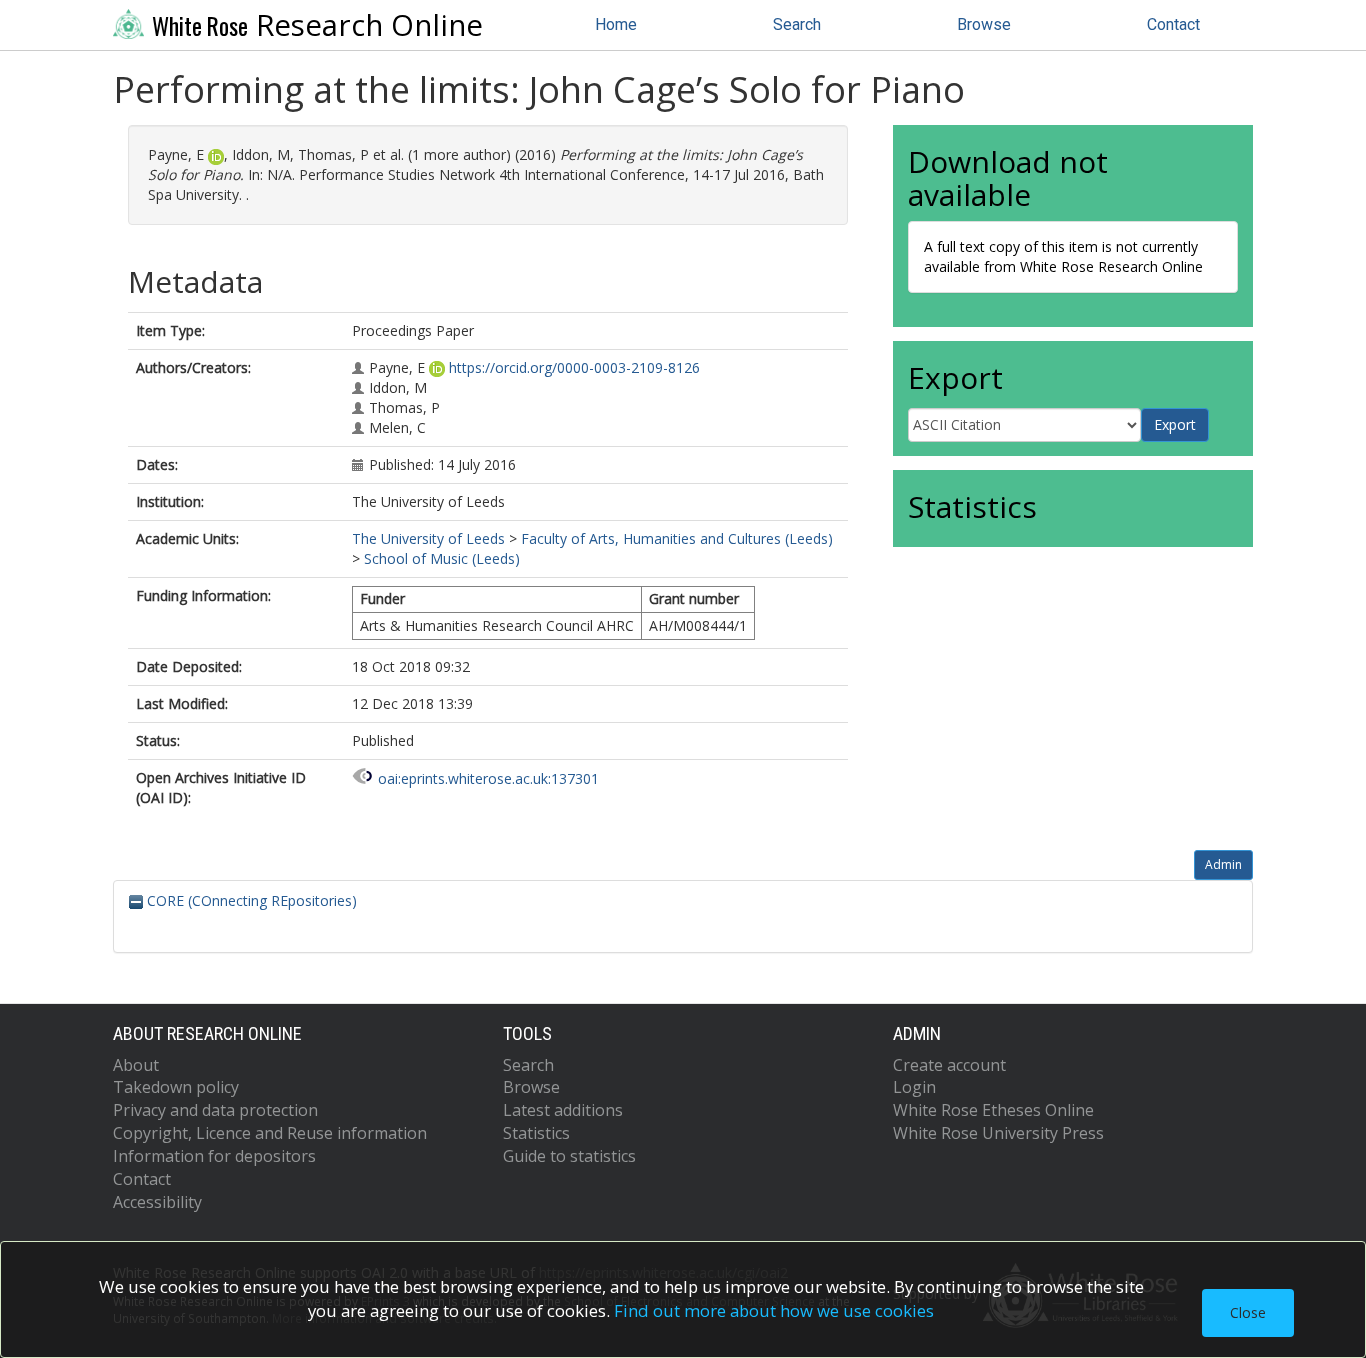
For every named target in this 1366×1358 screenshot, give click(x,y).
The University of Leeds (428, 538)
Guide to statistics (569, 1156)
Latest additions (563, 1110)
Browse (984, 24)
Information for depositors (214, 1156)
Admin (1223, 864)
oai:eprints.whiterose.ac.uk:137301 (488, 778)
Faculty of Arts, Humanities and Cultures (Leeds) (677, 538)
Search (797, 24)
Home (616, 24)
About (136, 1065)
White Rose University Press (998, 1133)
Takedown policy (176, 1087)
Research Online (317, 25)
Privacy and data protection (215, 1110)
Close (1248, 1312)
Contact (1173, 24)
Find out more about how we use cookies (774, 1310)
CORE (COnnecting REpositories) (250, 900)
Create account (949, 1065)
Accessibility (157, 1202)
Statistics (536, 1133)
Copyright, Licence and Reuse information (270, 1133)
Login (914, 1087)
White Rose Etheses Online (993, 1110)
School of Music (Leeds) (442, 558)
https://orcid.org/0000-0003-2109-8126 (574, 367)
